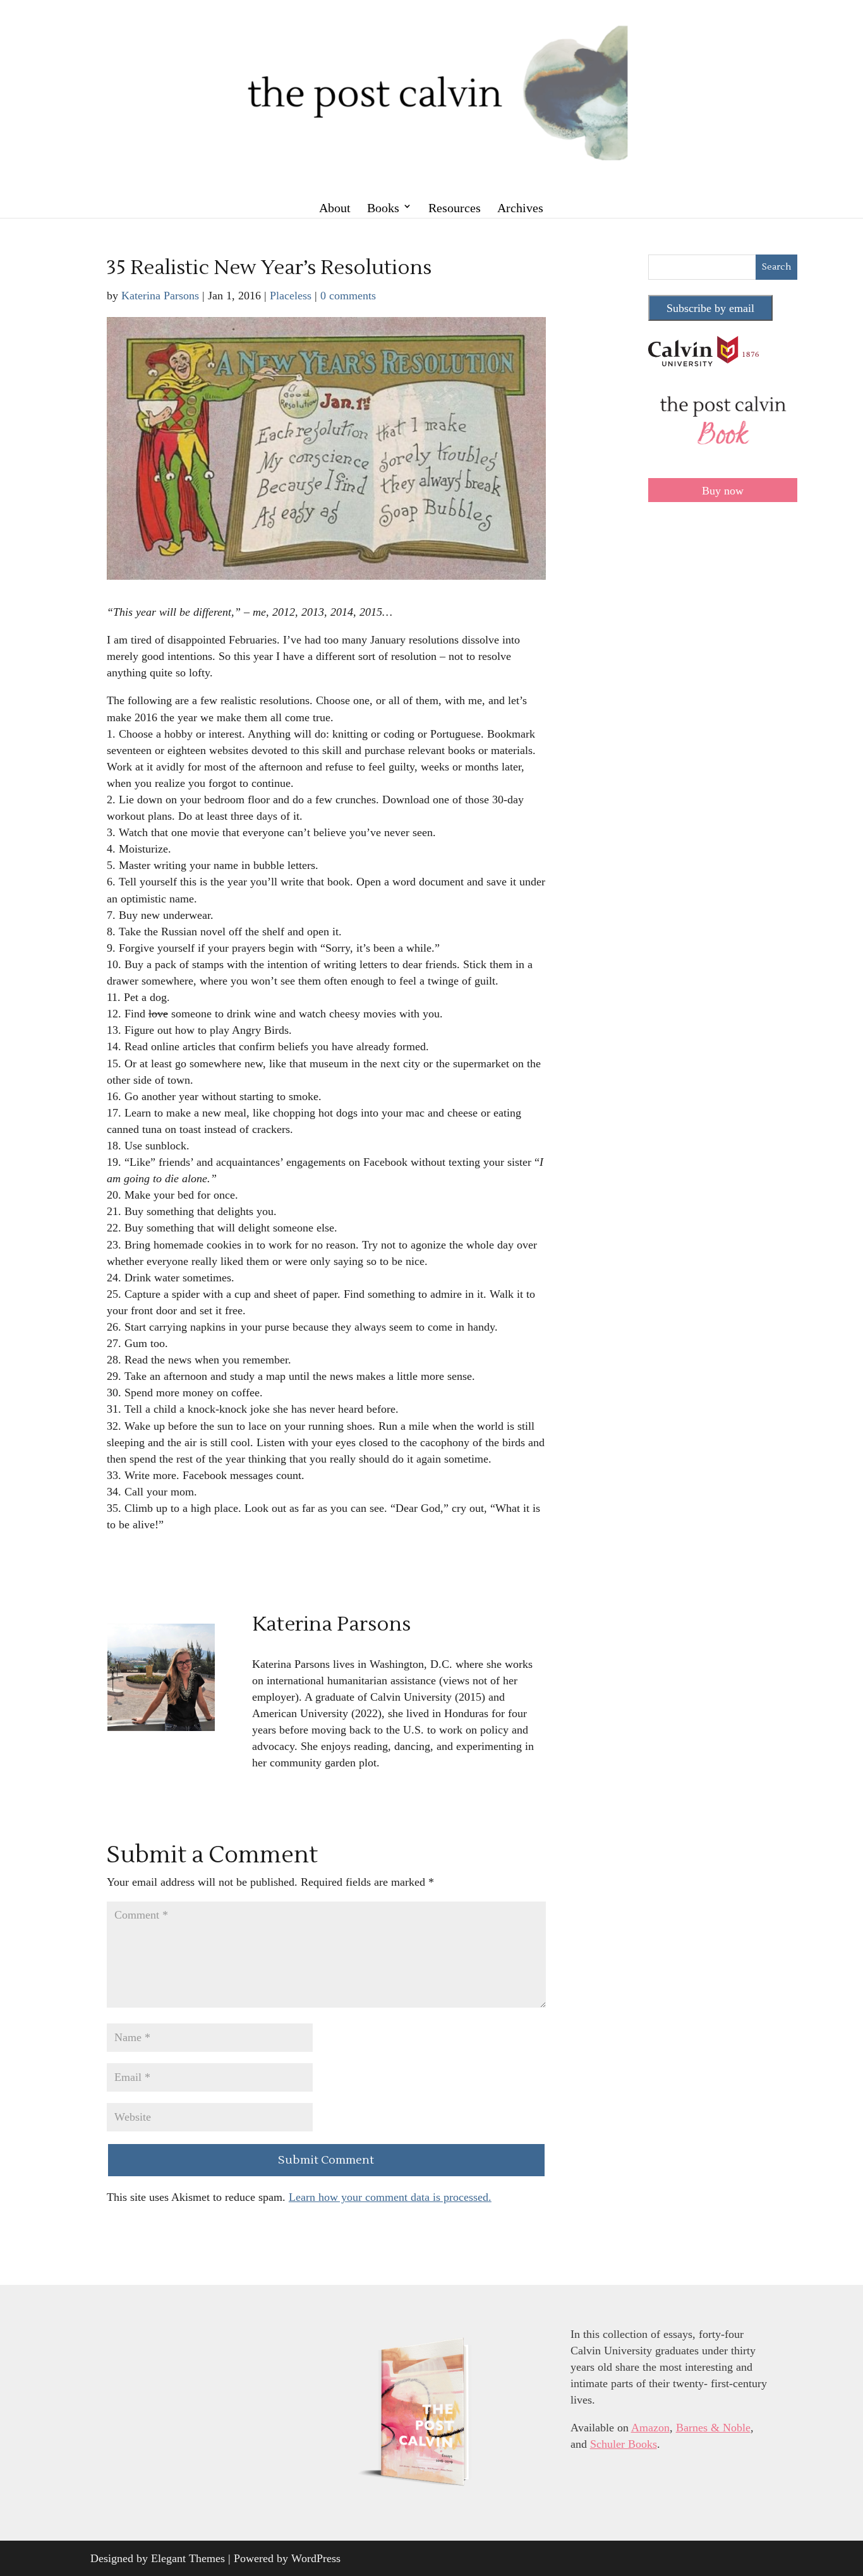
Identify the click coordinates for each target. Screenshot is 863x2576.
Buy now (723, 491)
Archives (520, 208)
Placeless (291, 296)
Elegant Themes (188, 2558)
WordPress (316, 2558)
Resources (455, 208)
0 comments (348, 296)
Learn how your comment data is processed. (390, 2197)
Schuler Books (624, 2444)
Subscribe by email (710, 308)
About (335, 208)
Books (383, 208)
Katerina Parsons (160, 296)
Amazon (650, 2428)
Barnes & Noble (713, 2428)
